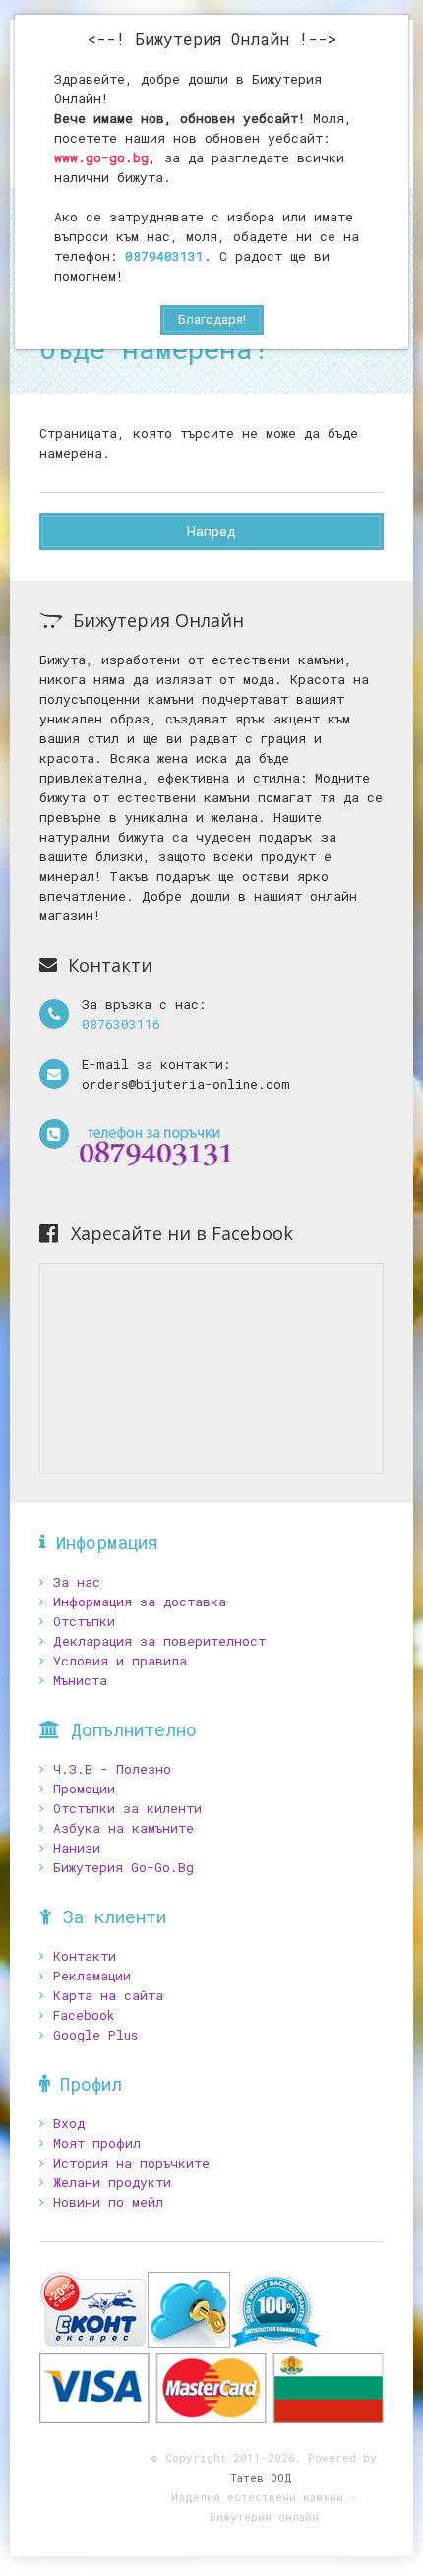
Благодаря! (212, 319)
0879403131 (164, 256)
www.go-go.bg (101, 157)
